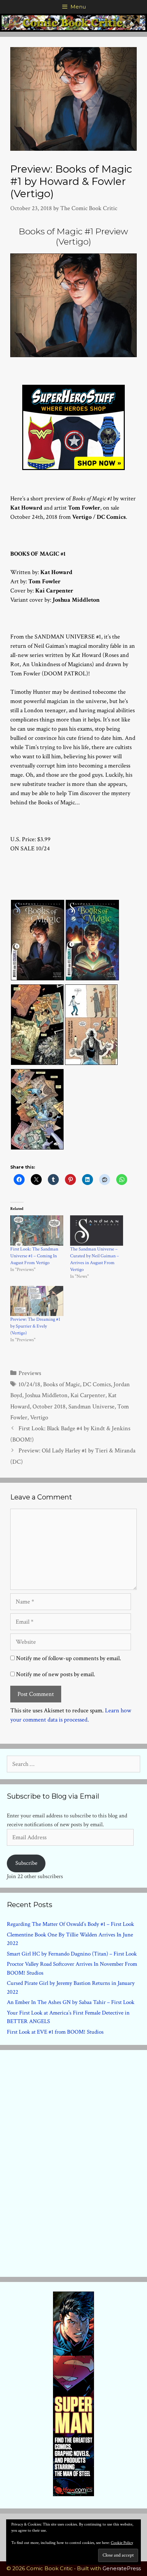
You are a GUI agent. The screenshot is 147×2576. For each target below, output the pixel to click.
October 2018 (49, 1407)
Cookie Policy (122, 2543)
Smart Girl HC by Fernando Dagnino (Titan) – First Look (72, 1954)
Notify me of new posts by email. (56, 1674)
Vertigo (39, 1417)
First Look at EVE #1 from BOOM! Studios (55, 2032)
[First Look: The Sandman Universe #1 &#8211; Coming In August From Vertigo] (37, 1231)
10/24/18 (29, 1384)
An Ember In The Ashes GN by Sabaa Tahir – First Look (71, 2002)
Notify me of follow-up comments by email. (69, 1658)
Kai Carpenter (88, 1395)
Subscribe (26, 1863)
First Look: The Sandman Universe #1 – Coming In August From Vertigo (34, 1256)
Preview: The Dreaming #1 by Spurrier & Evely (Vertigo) (35, 1326)
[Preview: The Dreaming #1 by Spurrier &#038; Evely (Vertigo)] (37, 1301)
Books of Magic (62, 1384)
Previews (30, 1373)
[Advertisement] (73, 2162)
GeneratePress (122, 2568)
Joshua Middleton (46, 1395)
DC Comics (97, 1384)
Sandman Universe (91, 1407)
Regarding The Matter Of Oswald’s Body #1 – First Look (70, 1924)
